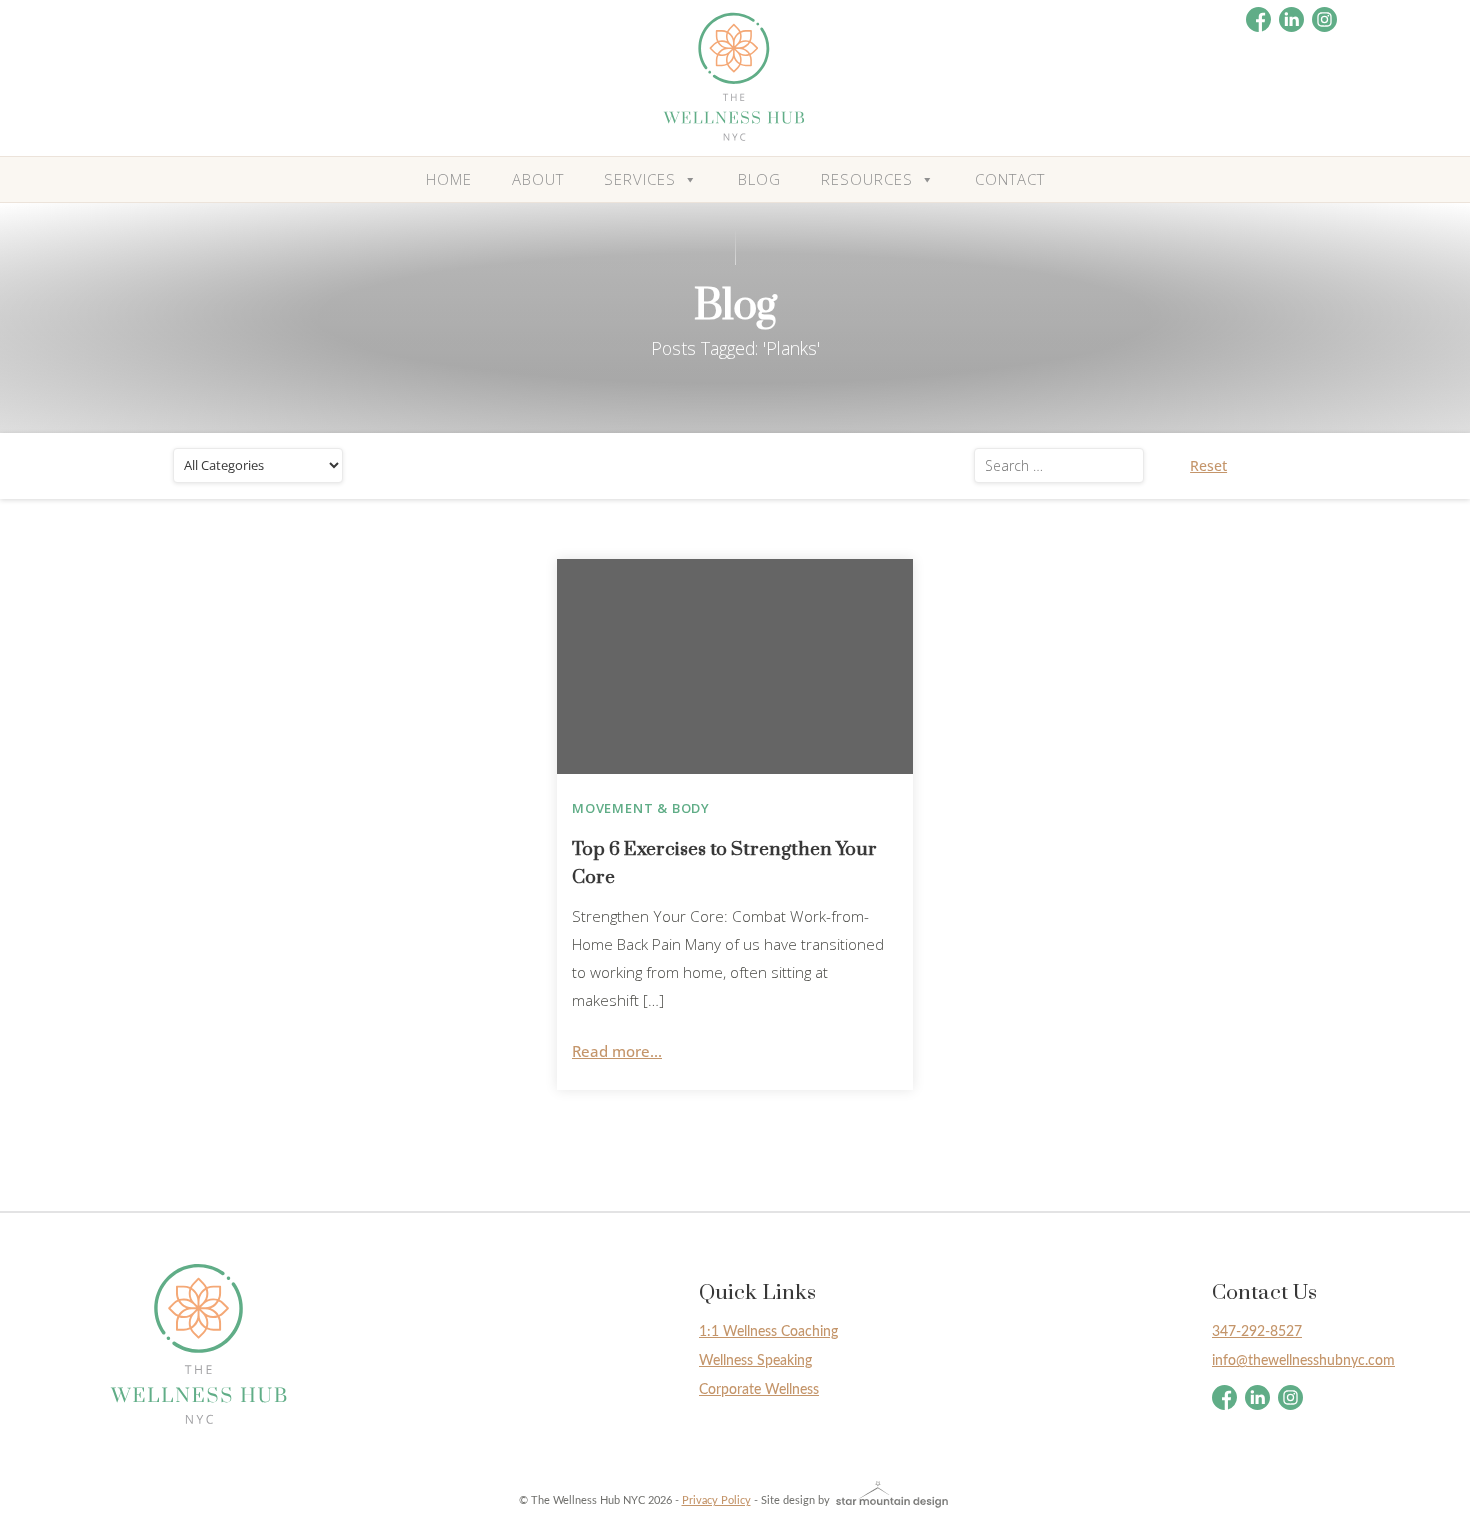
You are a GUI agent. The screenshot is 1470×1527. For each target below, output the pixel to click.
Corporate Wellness (759, 1390)
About (538, 179)
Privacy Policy (716, 1500)
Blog (759, 179)
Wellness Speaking (755, 1361)
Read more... (617, 1051)
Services (640, 179)
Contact (1010, 179)
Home (449, 179)
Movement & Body (641, 808)
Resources (867, 179)
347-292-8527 (1257, 1332)
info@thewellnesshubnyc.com (1303, 1361)
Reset (1208, 465)
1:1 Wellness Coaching (768, 1332)
